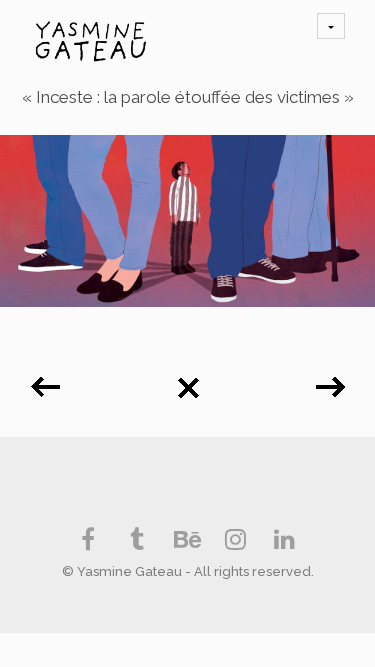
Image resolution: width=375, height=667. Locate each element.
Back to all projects (188, 380)
